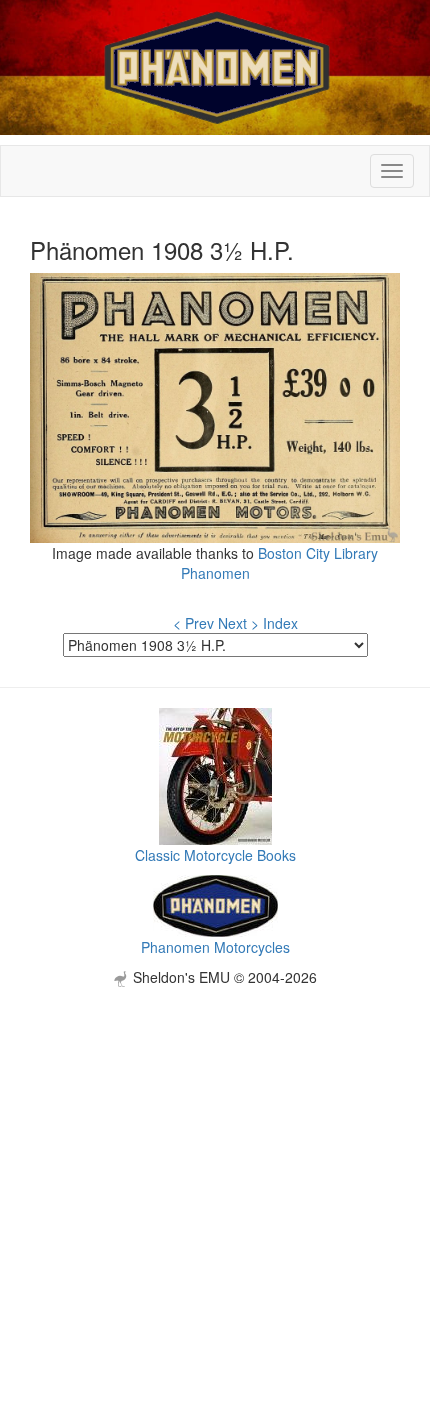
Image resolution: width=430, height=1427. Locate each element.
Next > (238, 623)
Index (280, 623)
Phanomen (215, 573)
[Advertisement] (215, 1202)
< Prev (193, 623)
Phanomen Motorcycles (215, 947)
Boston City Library (318, 553)
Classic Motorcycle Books (215, 855)
